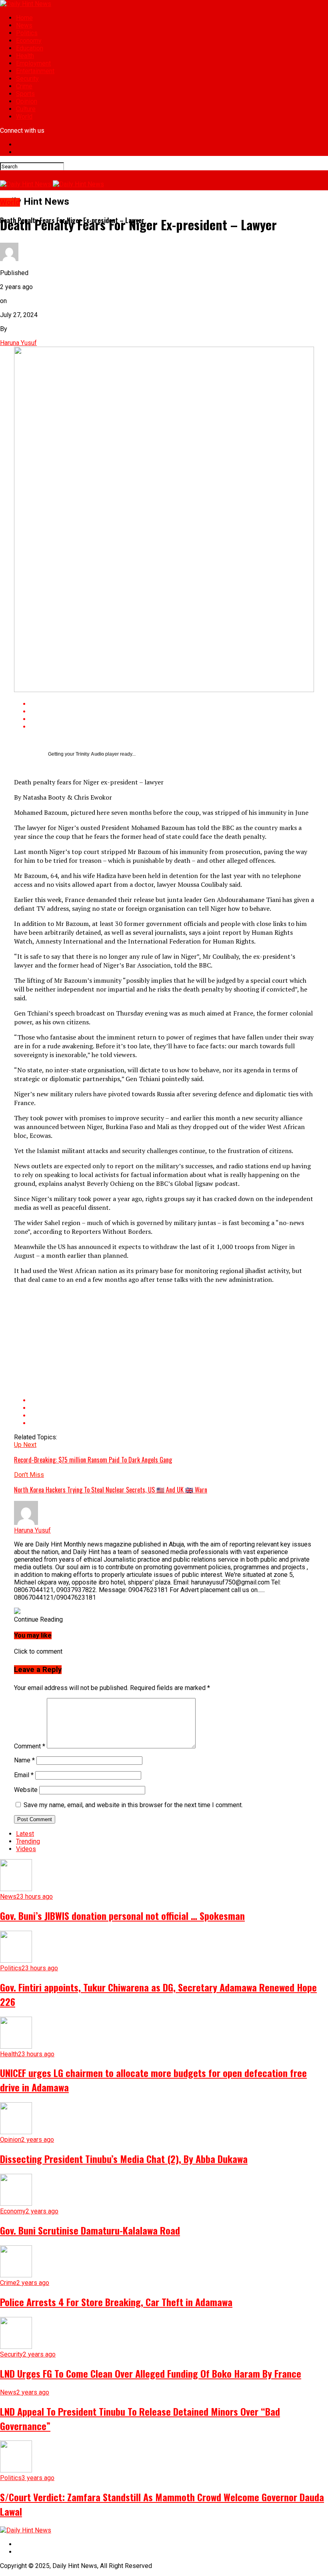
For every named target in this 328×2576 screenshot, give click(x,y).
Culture (26, 109)
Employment (33, 63)
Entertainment (35, 71)
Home (24, 18)
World (24, 117)
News (24, 25)
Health (25, 56)
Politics (27, 33)
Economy (29, 41)
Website (26, 1790)
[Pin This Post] (172, 719)
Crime (24, 86)
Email (24, 1775)
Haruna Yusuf (18, 343)
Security (27, 79)
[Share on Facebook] (172, 704)
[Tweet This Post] (172, 711)
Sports (25, 94)
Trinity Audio (90, 754)
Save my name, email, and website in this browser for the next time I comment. (133, 1805)
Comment (30, 1746)
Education (30, 48)
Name (24, 1760)
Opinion (27, 101)
